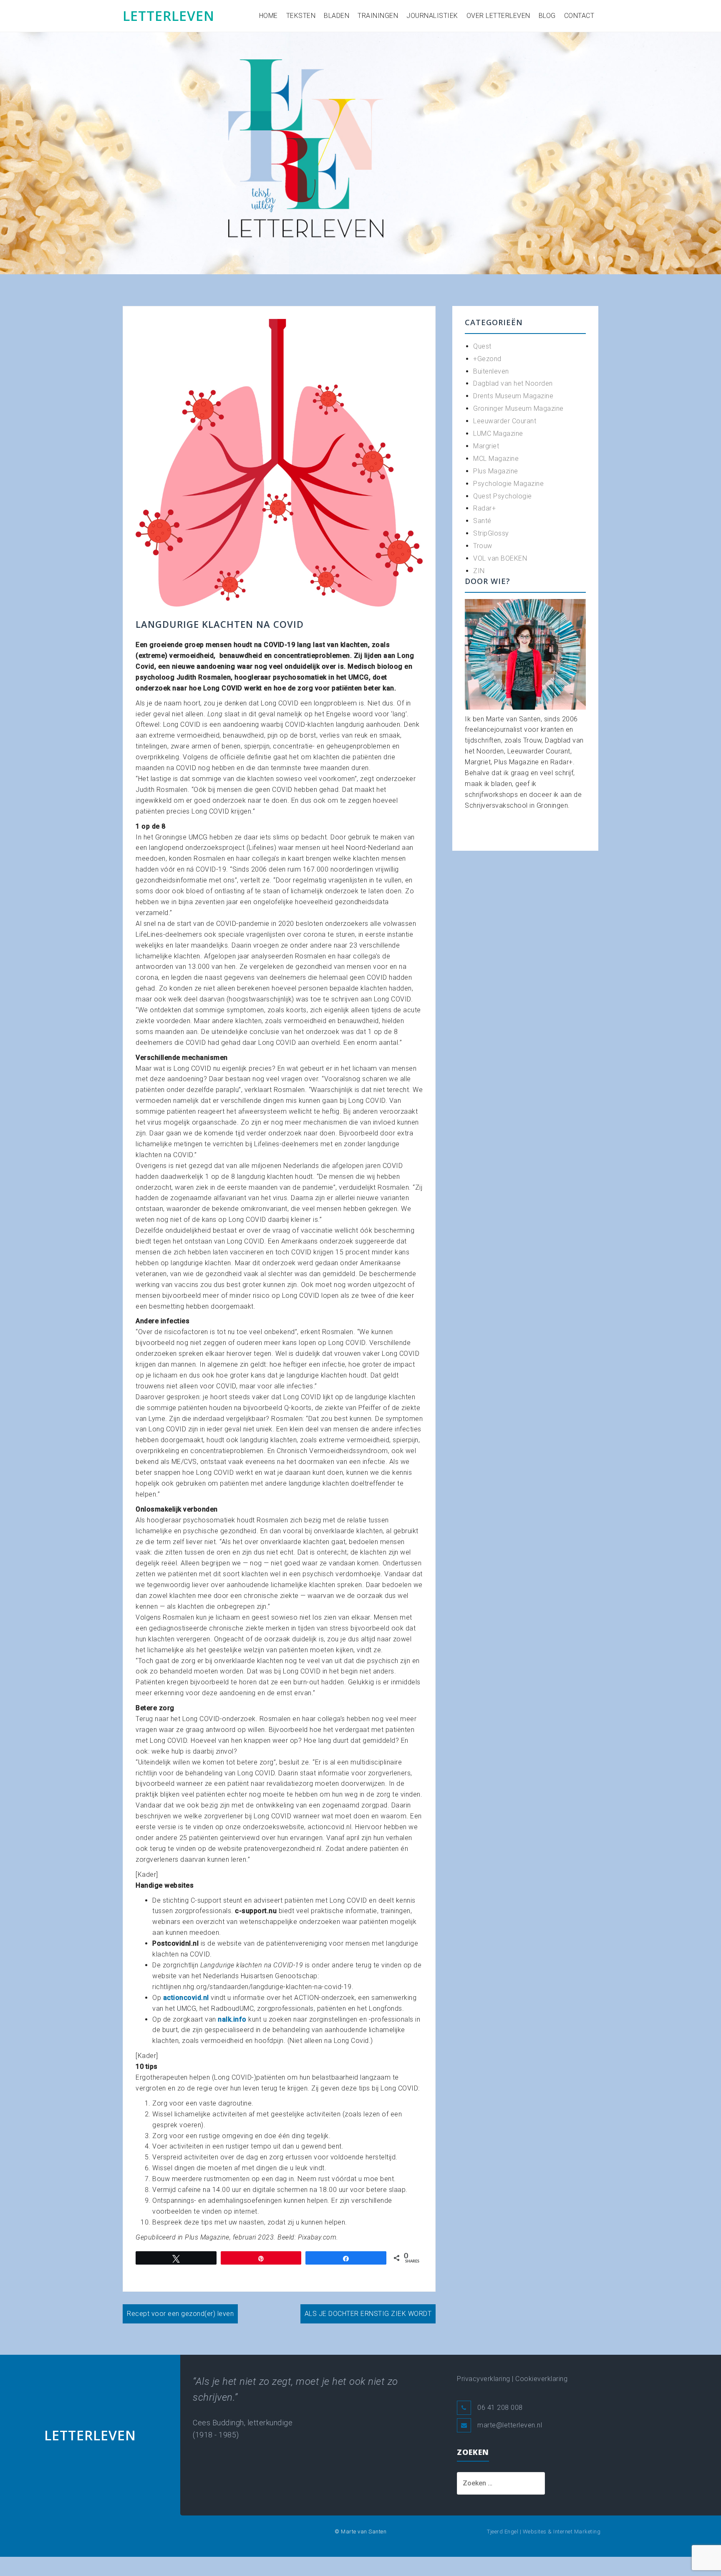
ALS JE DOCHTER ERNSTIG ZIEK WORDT (368, 2314)
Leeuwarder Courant (505, 421)
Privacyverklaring (484, 2379)
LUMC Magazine (498, 434)
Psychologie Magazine (508, 484)
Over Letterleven (498, 16)
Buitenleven (491, 371)
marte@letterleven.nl (510, 2425)
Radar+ (484, 508)
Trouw (483, 546)
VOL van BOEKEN (500, 558)
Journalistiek (432, 16)
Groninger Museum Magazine (518, 408)
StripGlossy (491, 533)
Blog (547, 16)
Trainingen (378, 16)
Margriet (486, 446)
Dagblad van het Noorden (513, 383)
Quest (482, 346)
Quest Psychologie (503, 496)
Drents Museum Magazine (513, 396)
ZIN (479, 571)
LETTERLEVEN (169, 16)
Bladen (337, 16)
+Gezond (487, 359)
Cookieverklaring (541, 2379)
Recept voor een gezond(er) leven (180, 2314)
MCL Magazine (496, 459)
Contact (579, 16)
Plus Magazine (496, 471)
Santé (482, 521)
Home (268, 16)
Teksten (301, 16)
